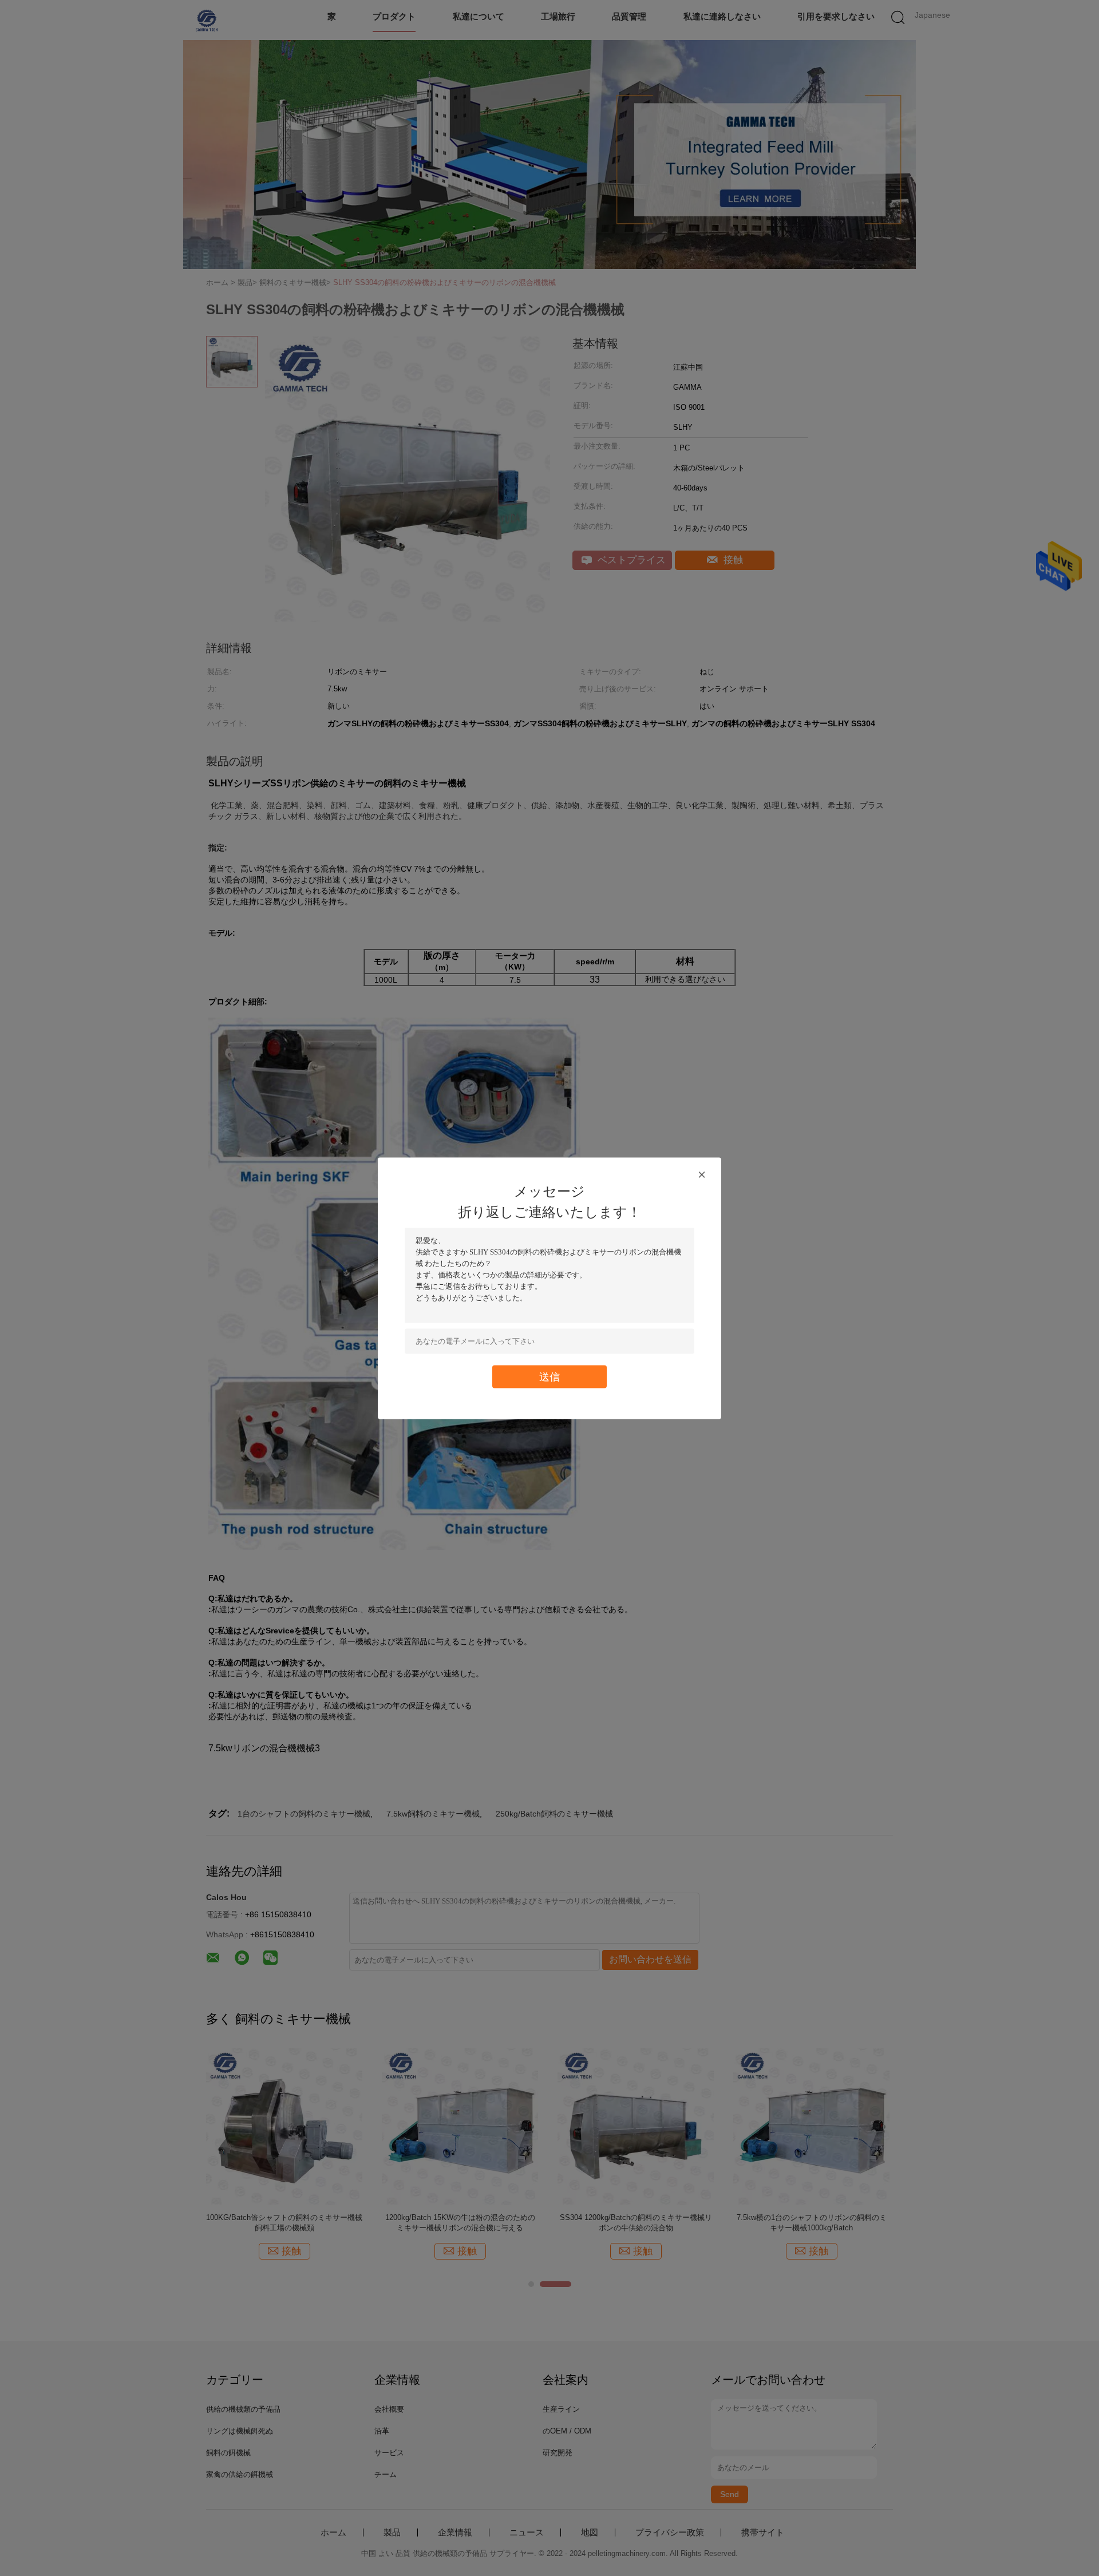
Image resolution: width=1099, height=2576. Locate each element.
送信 (549, 1376)
